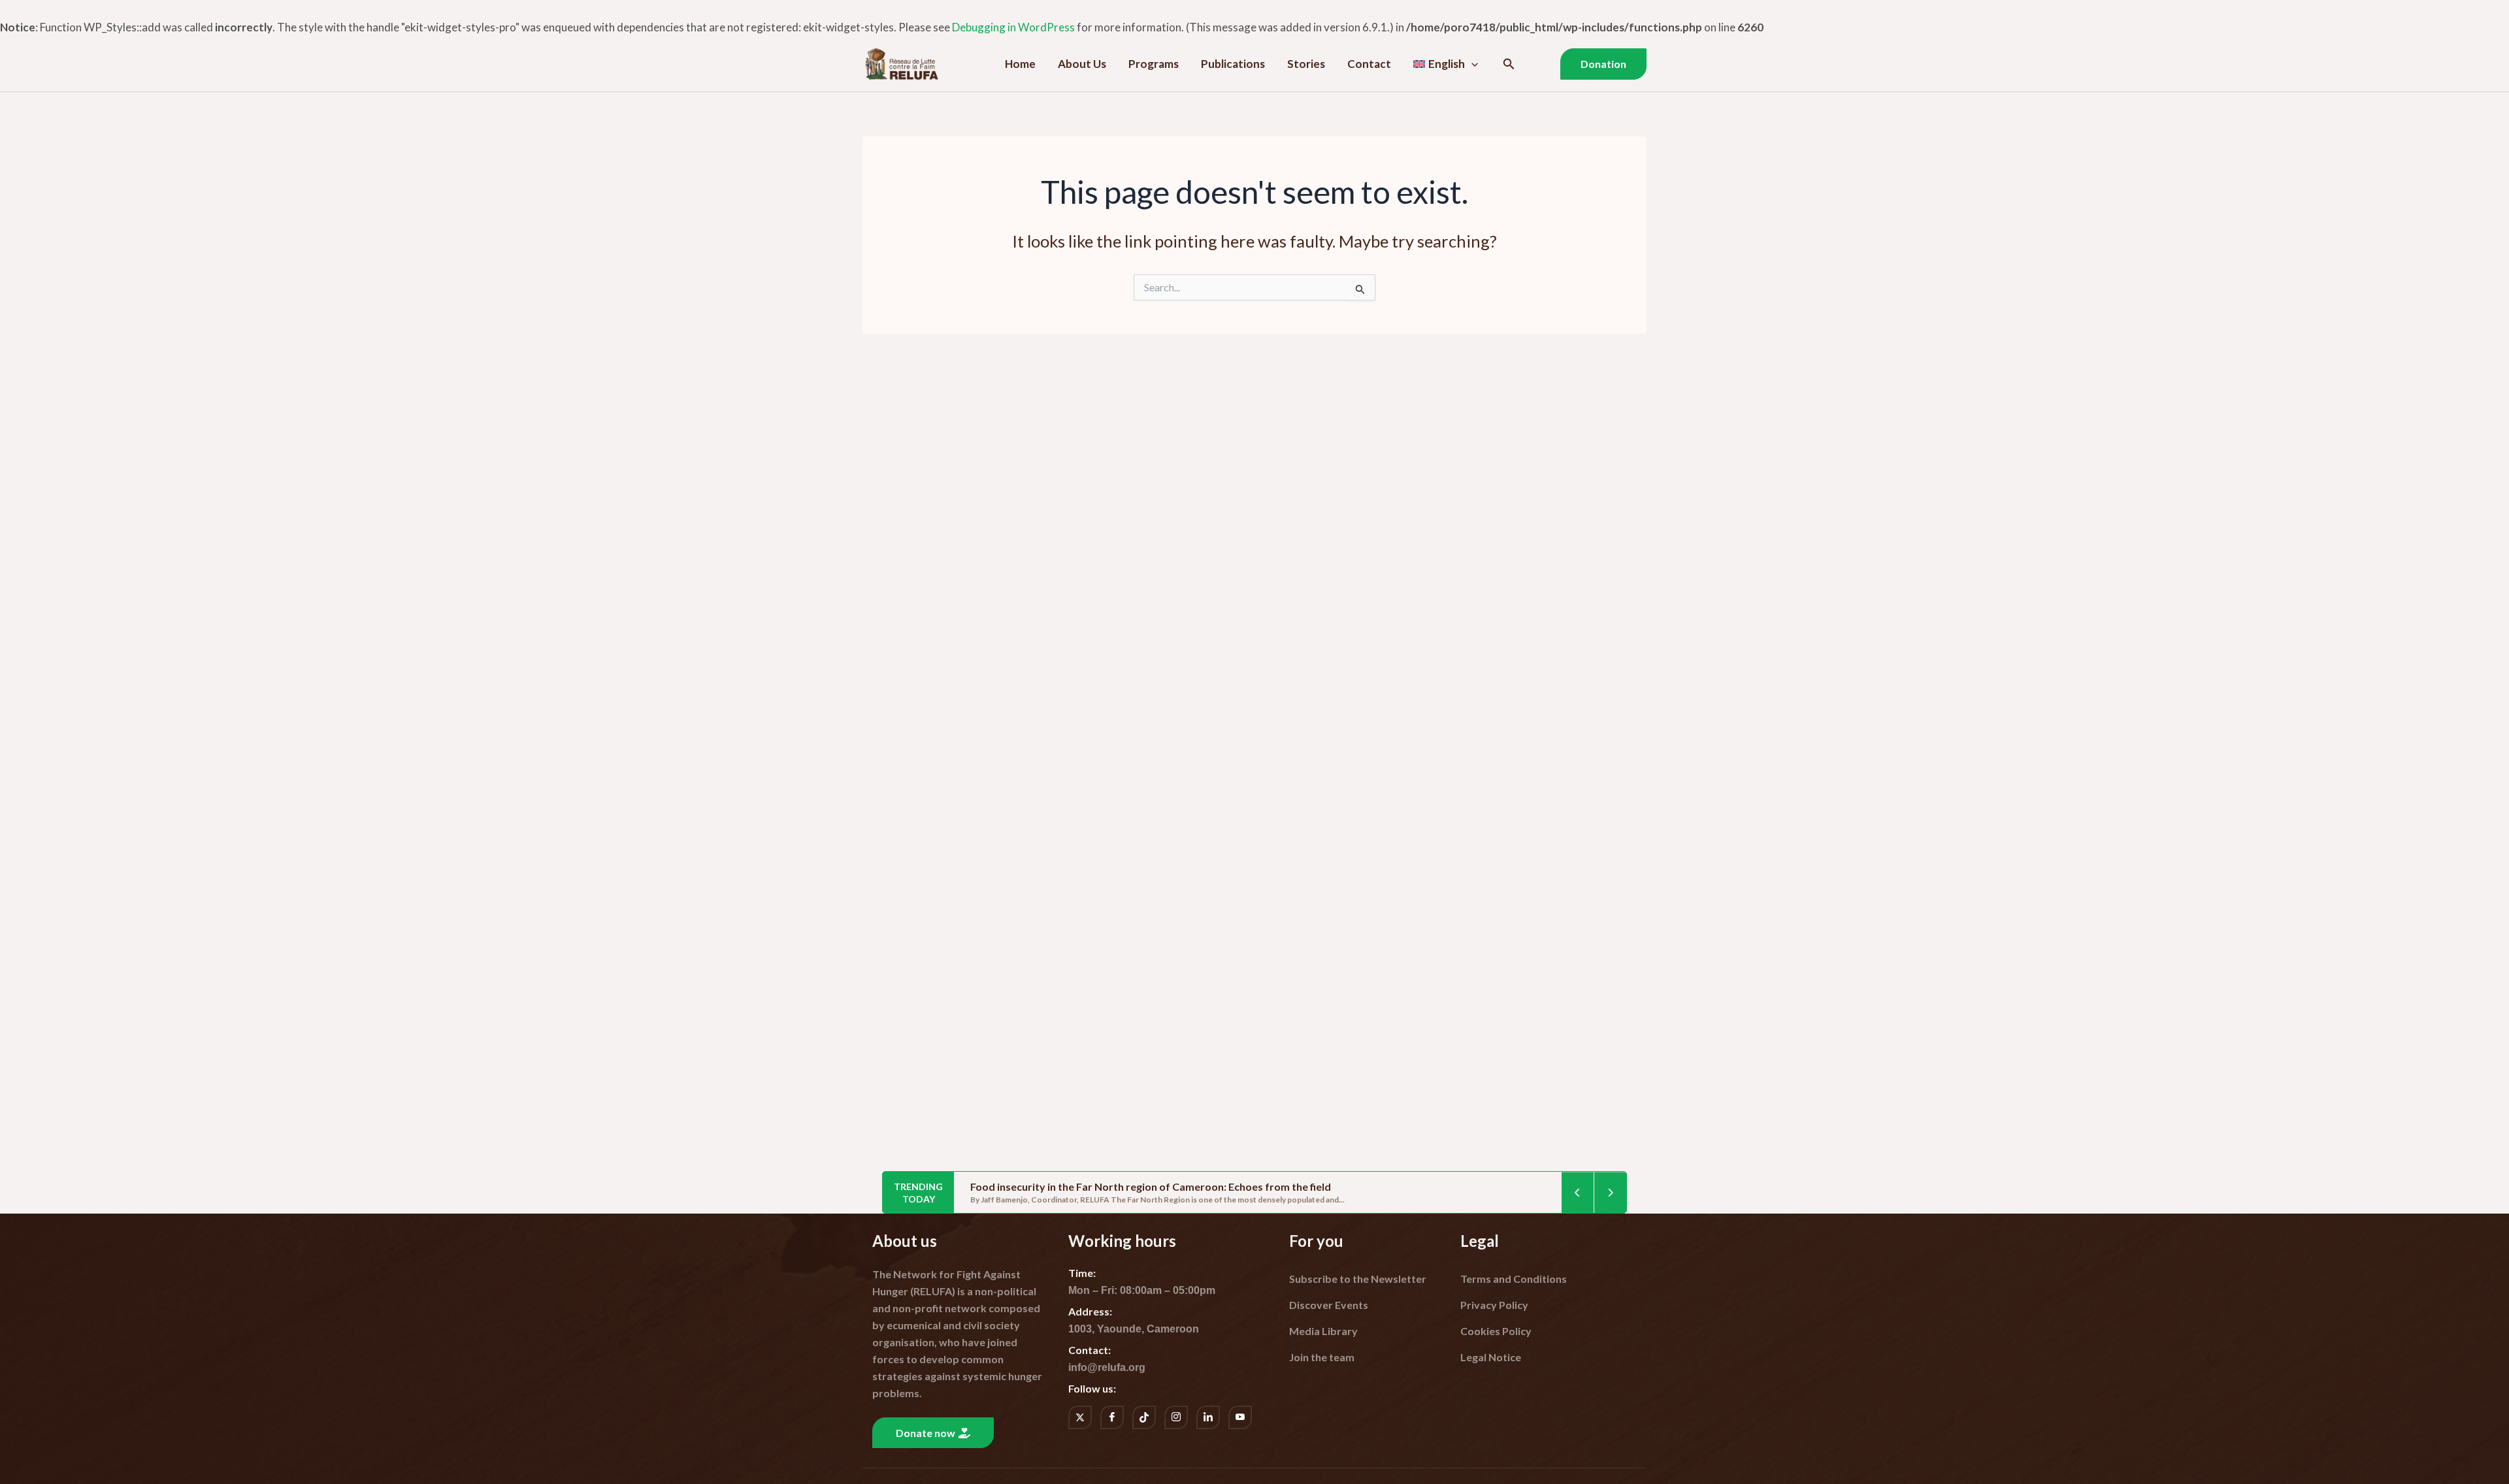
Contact (1369, 64)
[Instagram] (1176, 1417)
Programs (1154, 64)
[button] (1471, 64)
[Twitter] (1080, 1417)
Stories (1306, 64)
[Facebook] (1112, 1417)
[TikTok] (1144, 1417)
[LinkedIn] (1208, 1417)
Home (1020, 64)
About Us (1082, 64)
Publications (1233, 64)
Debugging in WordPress (1013, 27)
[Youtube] (1240, 1417)
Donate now (926, 1433)
